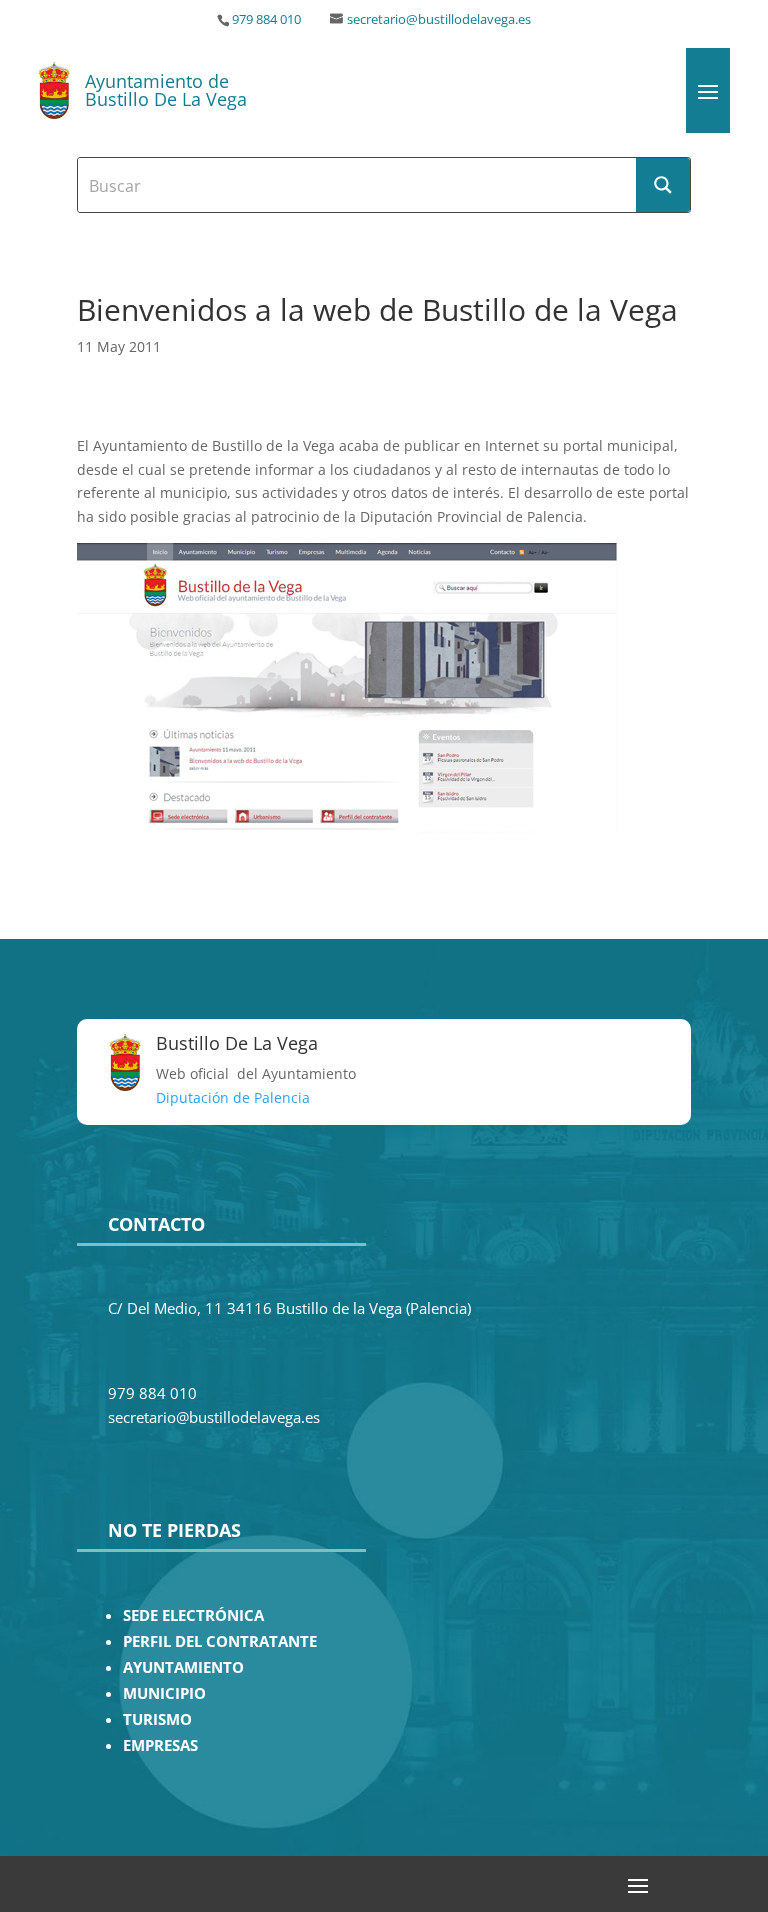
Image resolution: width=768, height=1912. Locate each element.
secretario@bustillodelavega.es (439, 19)
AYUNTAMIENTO (183, 1667)
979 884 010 (266, 19)
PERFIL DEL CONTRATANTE (220, 1641)
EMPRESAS (160, 1745)
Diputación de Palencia (233, 1097)
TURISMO (157, 1719)
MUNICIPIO (164, 1693)
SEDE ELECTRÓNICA (193, 1615)
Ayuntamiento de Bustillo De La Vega (166, 90)
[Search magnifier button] (663, 185)
